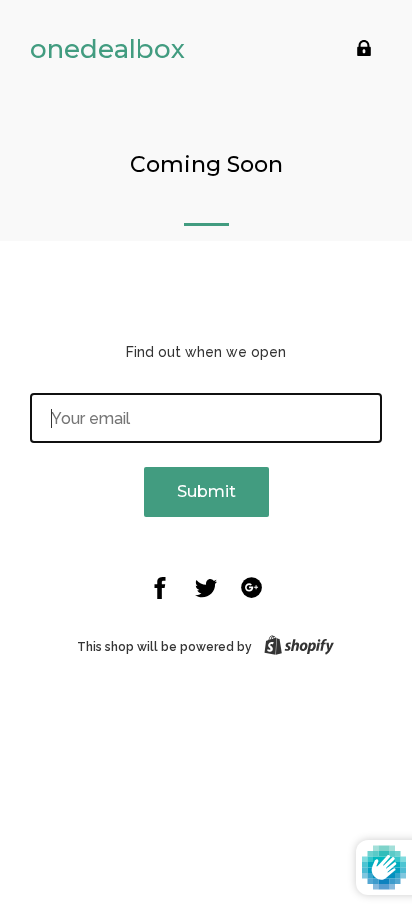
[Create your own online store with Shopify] (295, 647)
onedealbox (107, 49)
